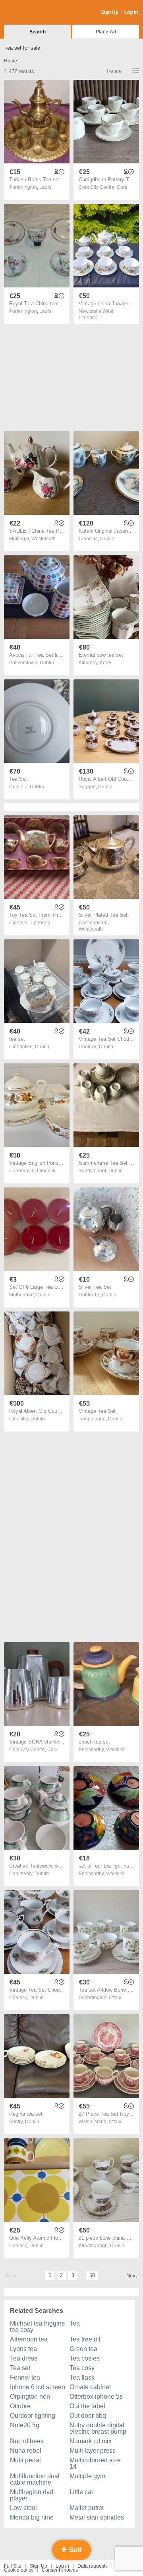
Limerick (88, 318)
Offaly (115, 1998)
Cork (122, 187)
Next (132, 2276)
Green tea (83, 2349)
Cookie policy (19, 2570)
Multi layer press (93, 2451)
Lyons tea (23, 2349)
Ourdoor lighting (33, 2416)
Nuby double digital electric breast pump (98, 2428)
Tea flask (82, 2377)
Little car (81, 2492)
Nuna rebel (26, 2451)
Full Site (13, 2566)
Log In (131, 12)
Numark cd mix (91, 2441)
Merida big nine (32, 2517)
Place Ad (106, 32)
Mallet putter (87, 2508)
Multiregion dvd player (32, 2495)
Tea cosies (85, 2358)
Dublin (107, 539)
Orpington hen (30, 2397)
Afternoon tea (29, 2339)
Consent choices (60, 2570)
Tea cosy (82, 2368)
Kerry (105, 663)
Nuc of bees (27, 2441)
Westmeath (43, 539)
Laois (45, 187)
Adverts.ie (35, 13)
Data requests (93, 2566)
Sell (74, 2550)
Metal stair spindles (97, 2517)
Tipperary (40, 923)
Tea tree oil (85, 2339)
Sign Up (110, 12)
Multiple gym (87, 2476)
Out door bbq (88, 2416)
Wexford (115, 1750)
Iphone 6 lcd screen (38, 2387)
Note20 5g (25, 2425)
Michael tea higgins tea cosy (37, 2327)
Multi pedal (25, 2460)
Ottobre (20, 2406)
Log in (62, 2566)
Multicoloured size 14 (95, 2463)
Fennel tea (25, 2377)
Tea (75, 2323)
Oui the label (87, 2406)
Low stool (23, 2508)
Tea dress (24, 2358)
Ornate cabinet (90, 2387)
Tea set (20, 2368)
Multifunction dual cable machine (35, 2479)
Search (38, 32)
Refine (114, 71)
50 (92, 2275)
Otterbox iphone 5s (96, 2397)
